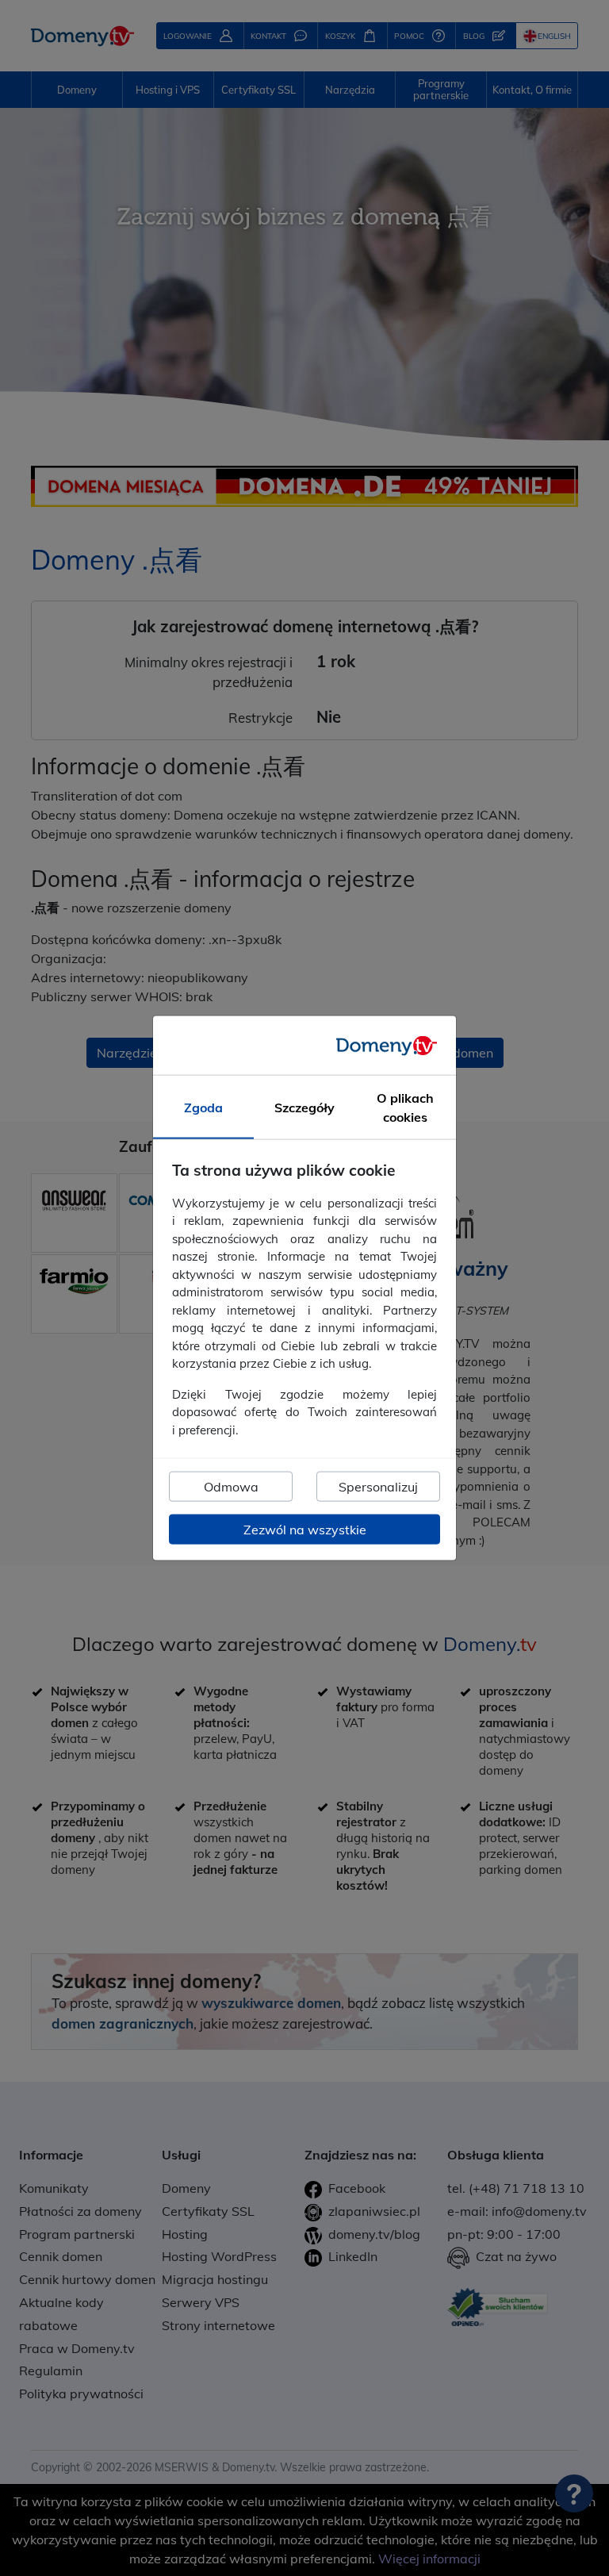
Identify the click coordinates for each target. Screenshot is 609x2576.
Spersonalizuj (378, 1487)
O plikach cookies (405, 1108)
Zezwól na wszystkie (305, 1530)
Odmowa (231, 1487)
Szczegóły (304, 1108)
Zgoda (203, 1108)
